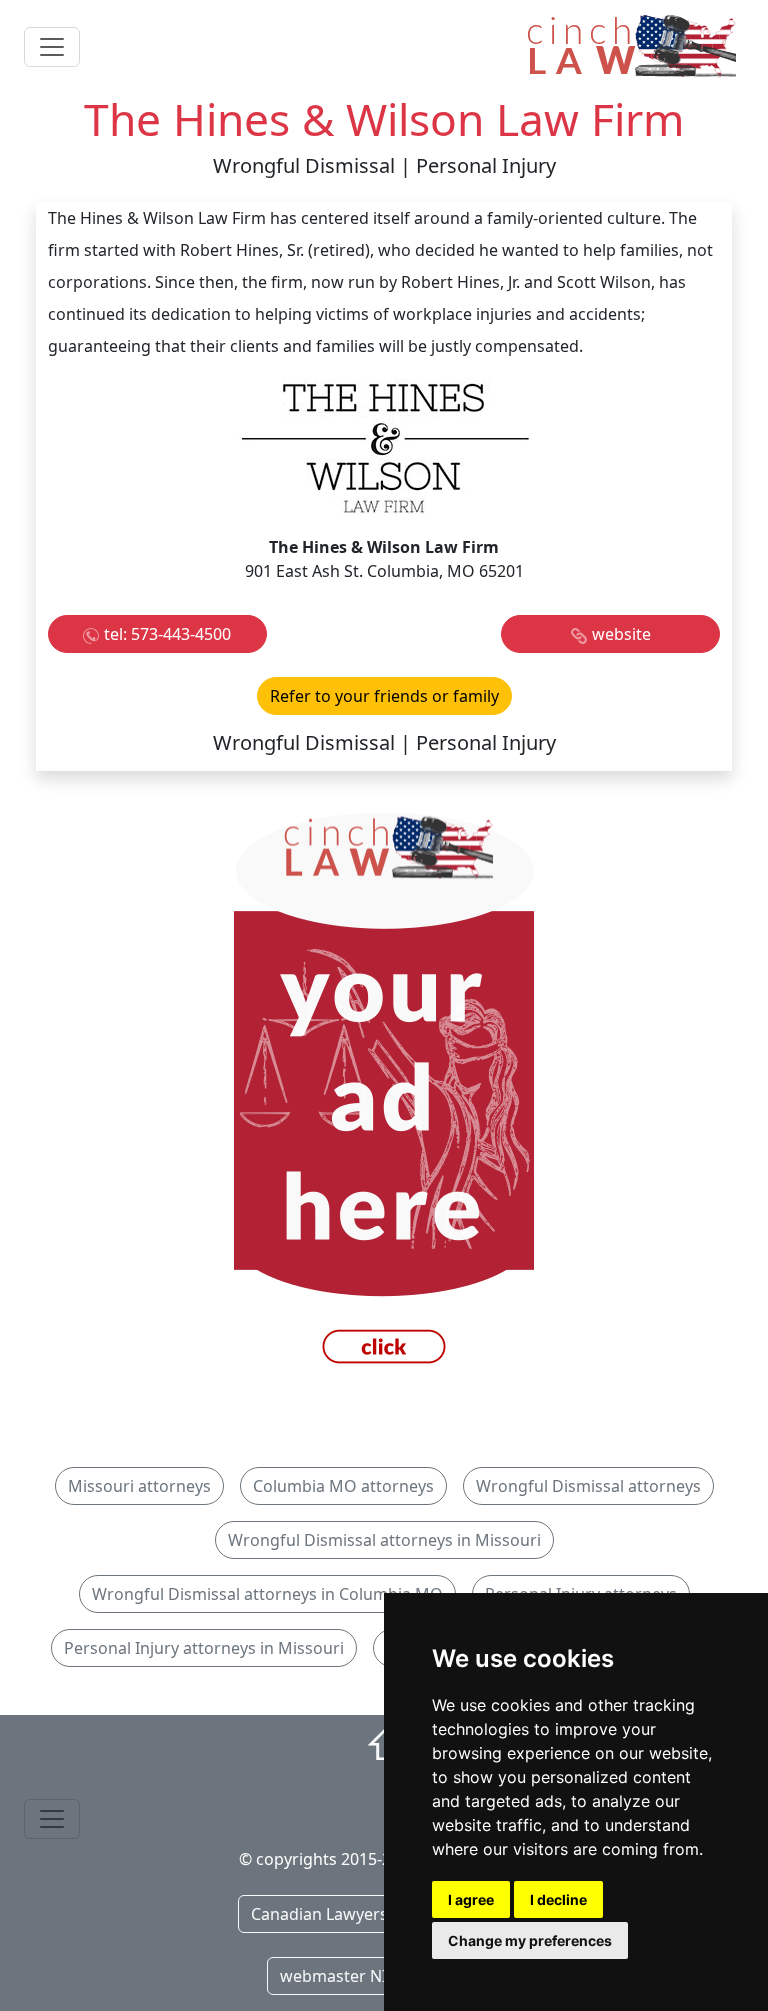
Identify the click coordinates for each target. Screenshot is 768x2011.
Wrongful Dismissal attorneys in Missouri (384, 1540)
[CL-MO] (384, 1093)
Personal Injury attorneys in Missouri (204, 1648)
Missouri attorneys (139, 1486)
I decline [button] (558, 1899)
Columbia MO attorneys (343, 1486)
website (621, 634)
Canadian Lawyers (319, 1914)
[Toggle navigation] (52, 47)
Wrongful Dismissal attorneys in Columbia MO (267, 1594)
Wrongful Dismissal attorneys (588, 1486)
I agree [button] (471, 1899)
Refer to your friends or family (384, 696)
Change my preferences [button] (530, 1940)
